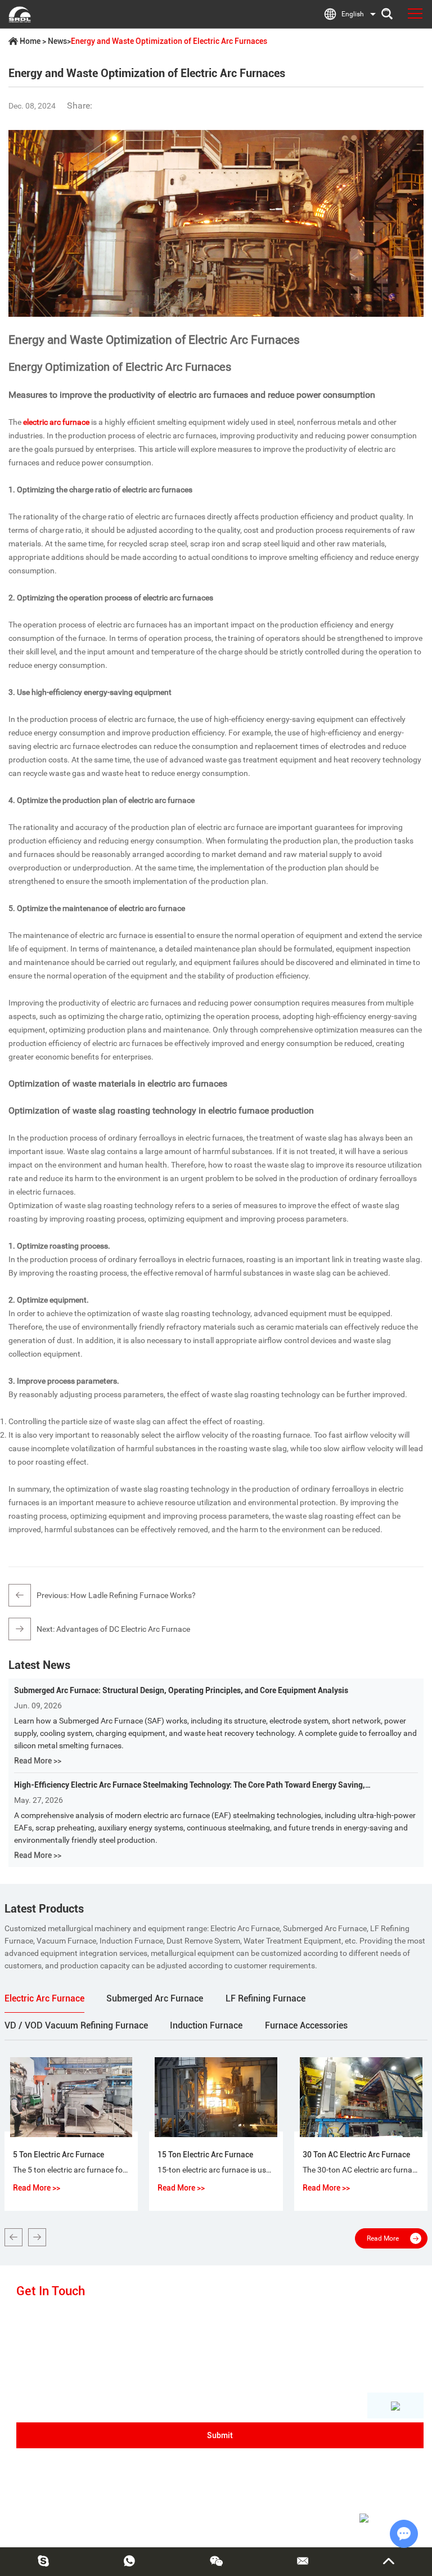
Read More (383, 2238)
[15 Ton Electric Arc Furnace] (216, 2097)
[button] (13, 2237)
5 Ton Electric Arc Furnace (58, 2155)
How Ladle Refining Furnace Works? (133, 1595)
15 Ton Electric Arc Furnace (205, 2155)
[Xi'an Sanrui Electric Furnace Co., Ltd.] (20, 14)
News (57, 41)
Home (30, 41)
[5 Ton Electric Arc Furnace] (71, 2097)
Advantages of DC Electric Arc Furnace (123, 1629)
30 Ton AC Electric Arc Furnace (356, 2155)
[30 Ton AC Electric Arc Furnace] (361, 2097)
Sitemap (297, 2521)
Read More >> (38, 1761)
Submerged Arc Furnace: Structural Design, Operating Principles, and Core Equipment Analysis (181, 1690)
